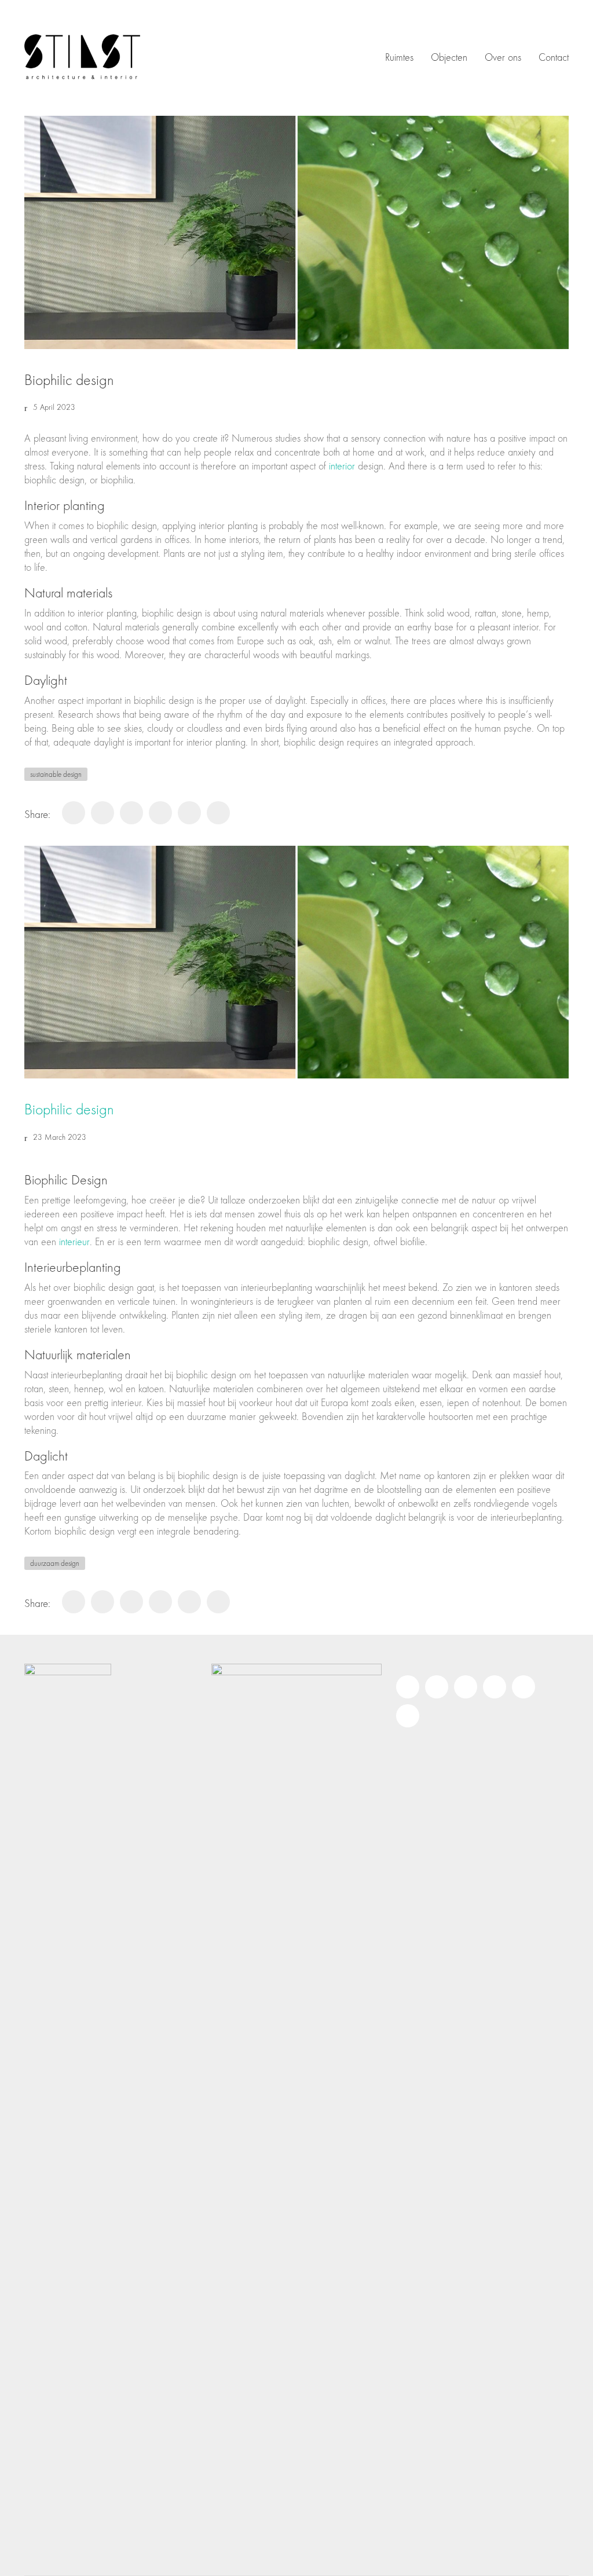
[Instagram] (408, 1687)
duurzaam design (55, 1563)
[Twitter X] (131, 813)
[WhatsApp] (189, 813)
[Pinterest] (103, 813)
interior (342, 466)
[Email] (408, 1716)
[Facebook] (74, 813)
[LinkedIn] (160, 813)
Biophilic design (69, 1110)
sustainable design (56, 774)
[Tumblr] (218, 813)
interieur (74, 1242)
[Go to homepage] (82, 58)
